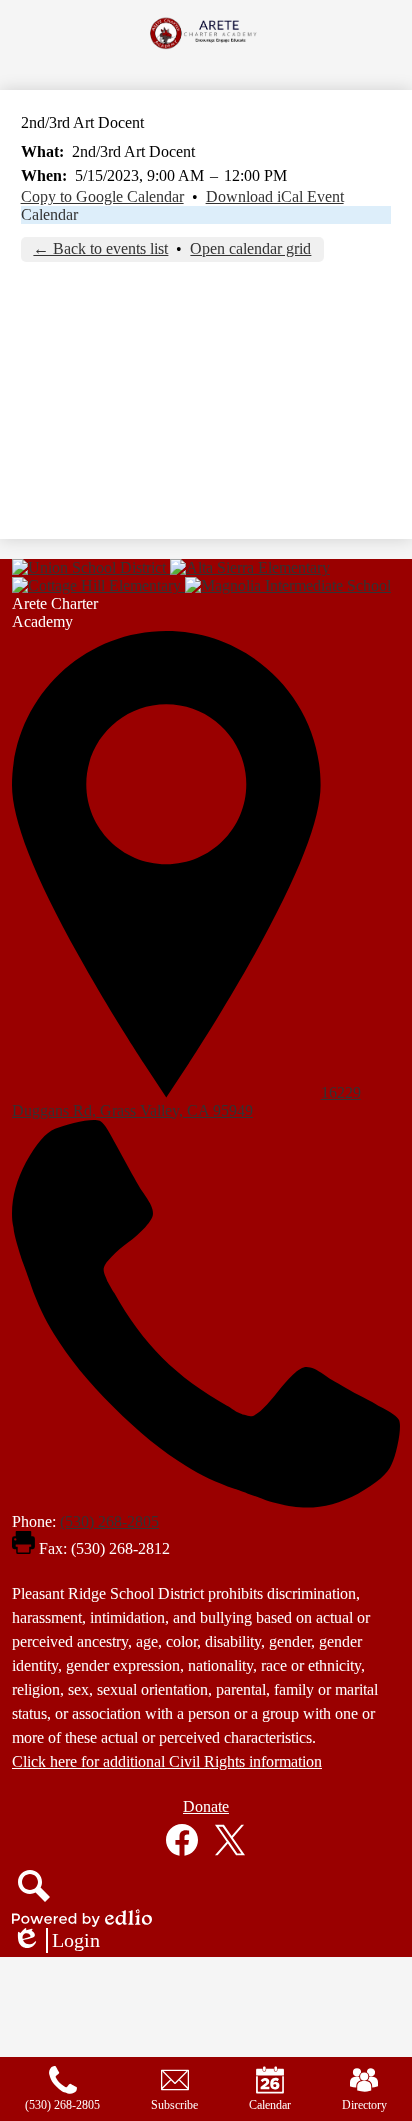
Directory (364, 2105)
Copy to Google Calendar (102, 196)
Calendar (49, 214)
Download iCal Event (275, 196)
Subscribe (174, 2105)
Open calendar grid (250, 248)
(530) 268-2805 (109, 1521)
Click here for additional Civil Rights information (167, 1761)
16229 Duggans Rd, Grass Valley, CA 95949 (186, 1101)
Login (56, 1941)
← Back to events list (100, 248)
